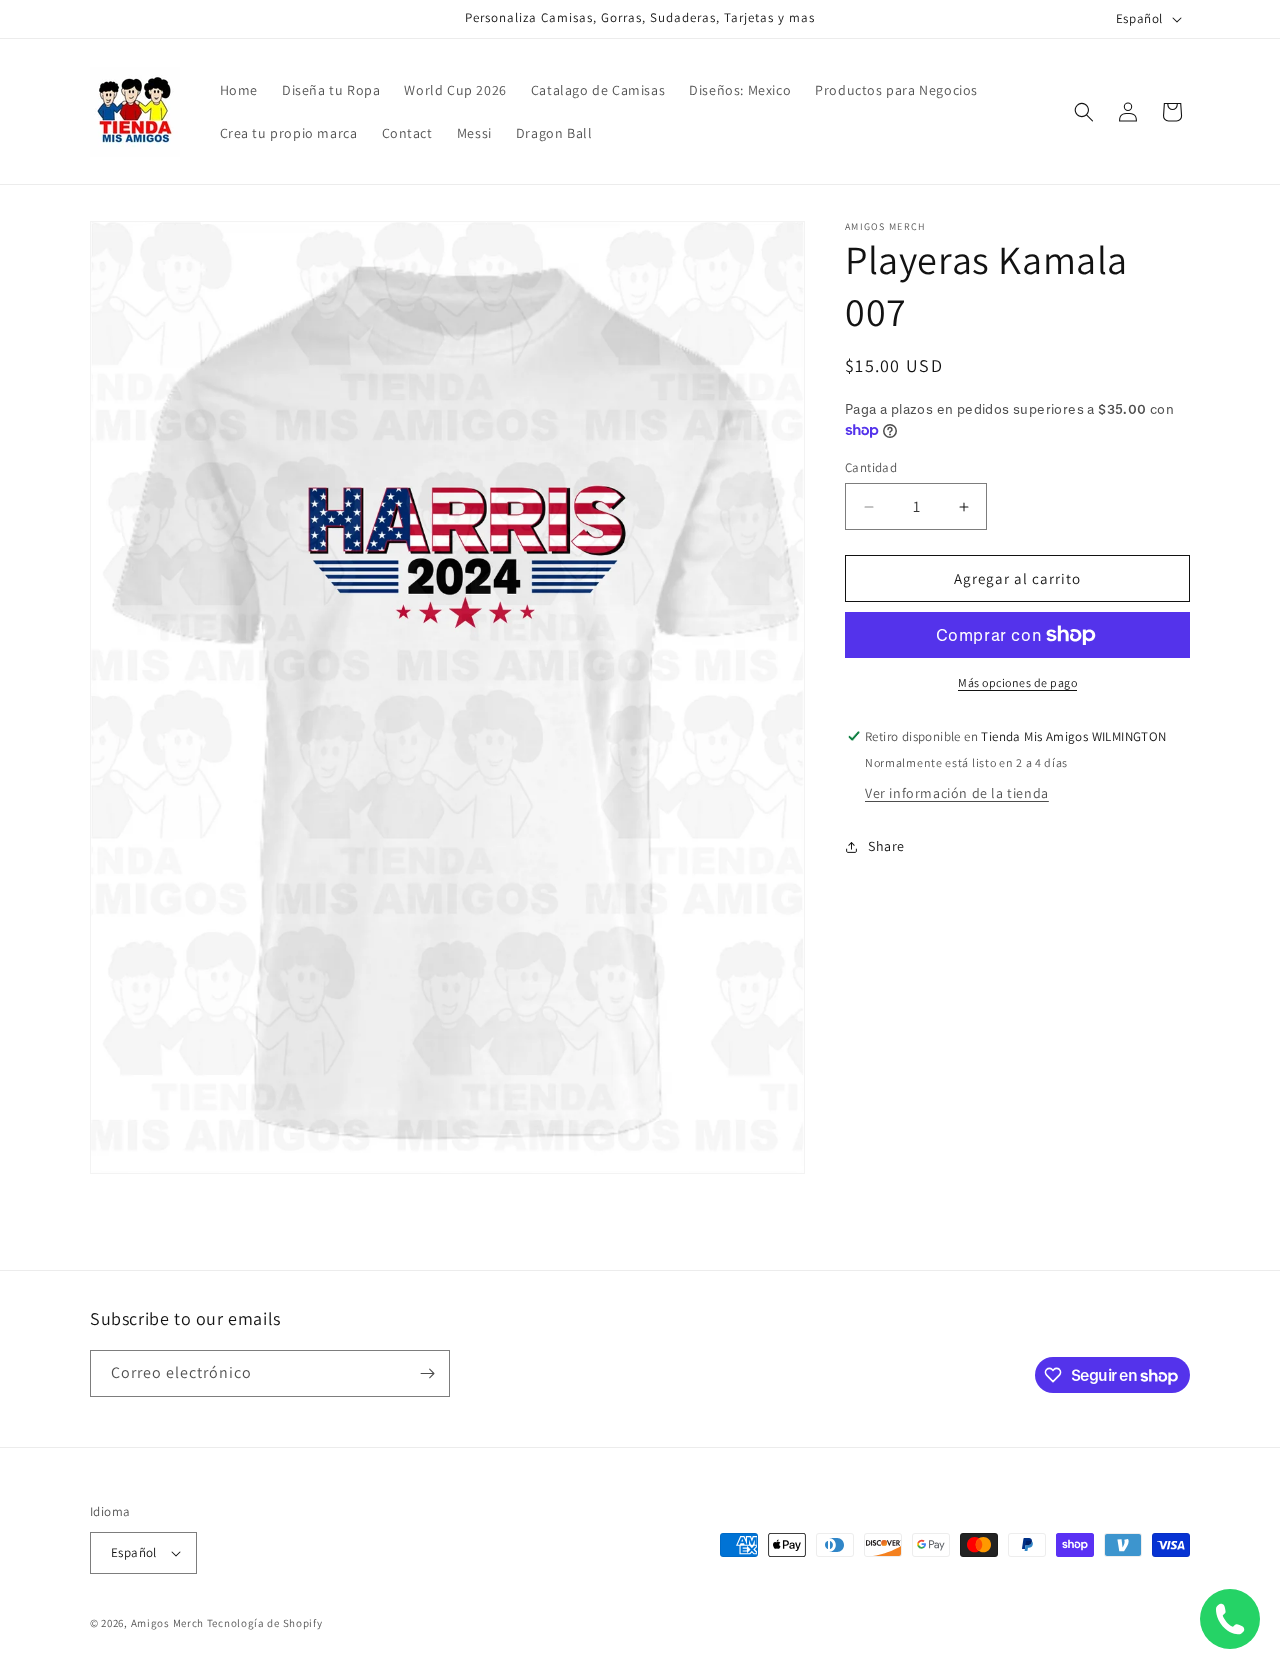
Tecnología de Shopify (265, 1623)
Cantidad (871, 467)
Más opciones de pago (1017, 682)
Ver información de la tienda (957, 793)
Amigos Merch (167, 1623)
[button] (1084, 112)
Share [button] (886, 846)
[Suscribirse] (427, 1373)
